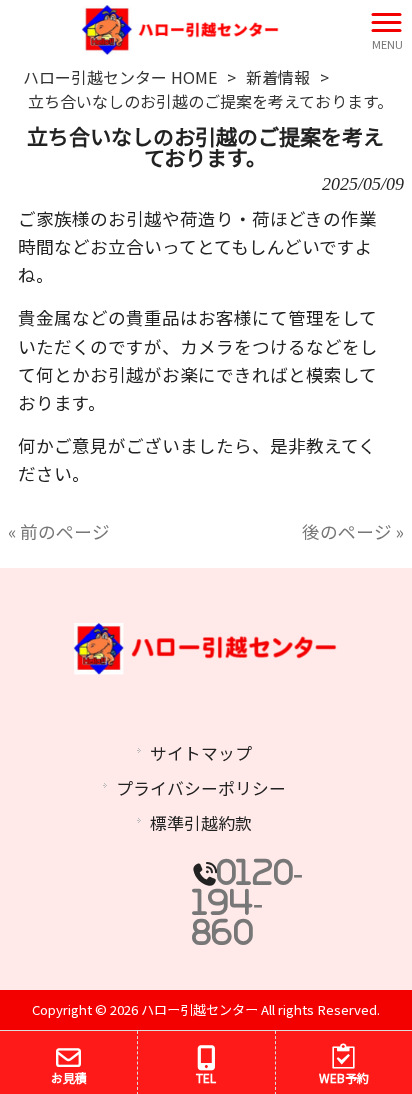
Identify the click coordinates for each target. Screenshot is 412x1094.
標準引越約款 (201, 823)
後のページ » (353, 531)
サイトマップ (201, 753)
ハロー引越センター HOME (120, 77)
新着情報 (278, 77)
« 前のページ (59, 531)
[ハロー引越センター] (181, 27)
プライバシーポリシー (201, 788)
